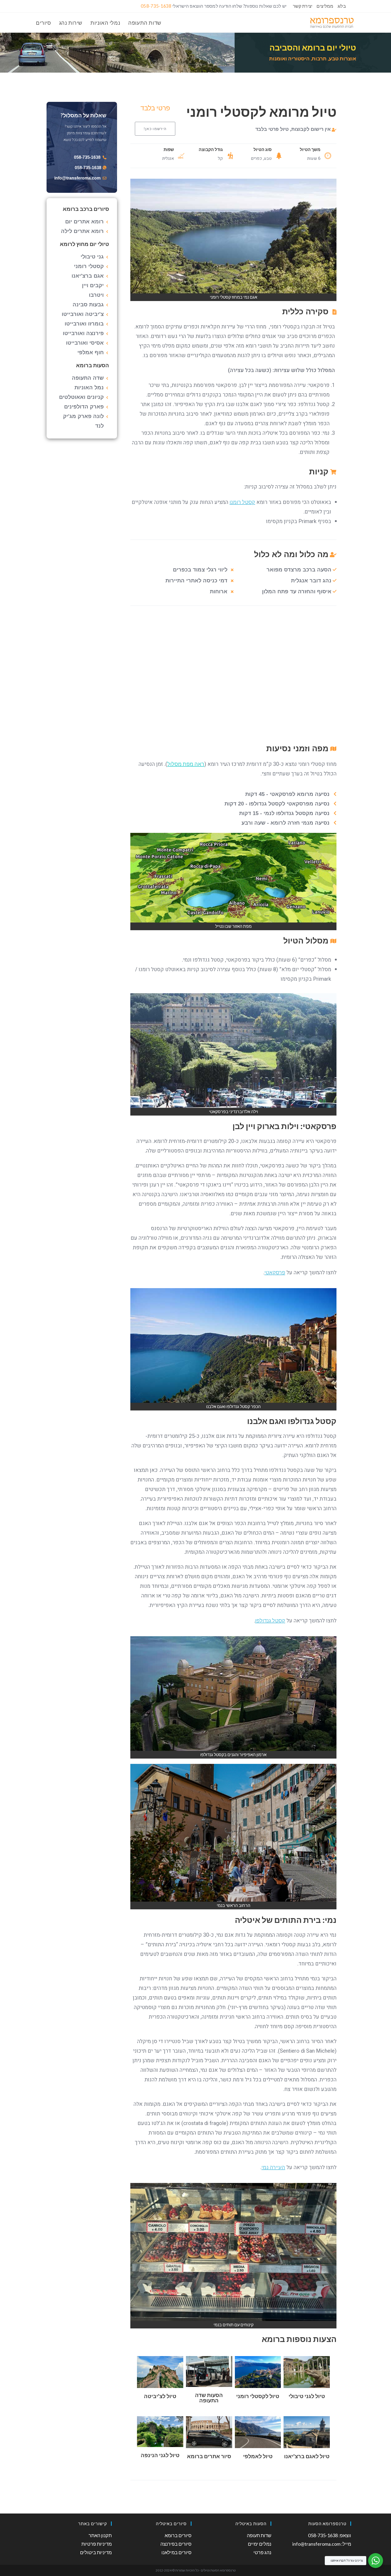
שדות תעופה (259, 2535)
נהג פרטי (262, 2552)
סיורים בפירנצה (176, 2544)
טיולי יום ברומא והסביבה (313, 47)
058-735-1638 (156, 6)
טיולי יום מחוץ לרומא (84, 244)
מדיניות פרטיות (97, 2544)
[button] (155, 129)
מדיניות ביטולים (96, 2552)
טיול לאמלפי (258, 2456)
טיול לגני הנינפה (160, 2455)
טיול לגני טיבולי (307, 2396)
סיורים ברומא (178, 2535)
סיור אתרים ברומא (209, 2456)
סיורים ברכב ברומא (86, 209)
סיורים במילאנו (176, 2552)
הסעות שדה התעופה (209, 2398)
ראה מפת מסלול (186, 764)
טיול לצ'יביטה (160, 2396)
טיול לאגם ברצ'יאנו (307, 2456)
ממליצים (325, 6)
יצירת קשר (303, 6)
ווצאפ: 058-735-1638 (330, 2535)
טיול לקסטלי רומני (258, 2396)
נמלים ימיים (260, 2544)
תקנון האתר (100, 2535)
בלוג (342, 6)
